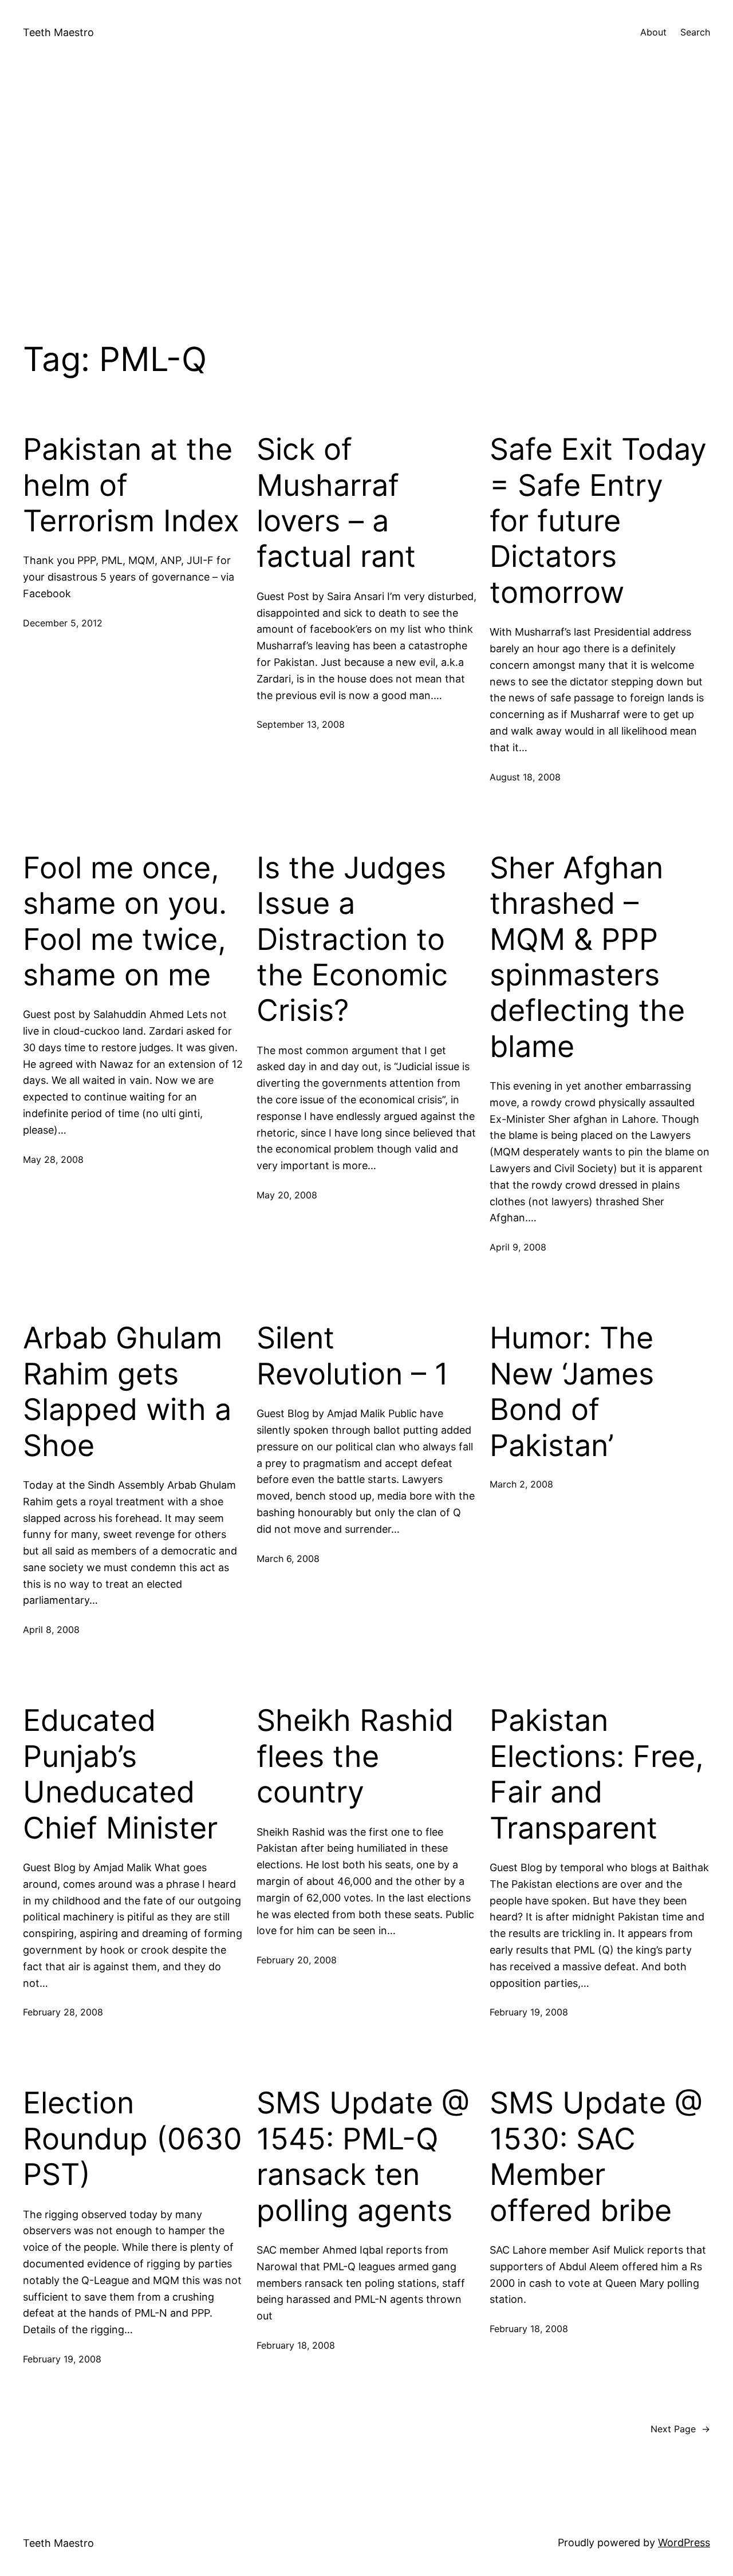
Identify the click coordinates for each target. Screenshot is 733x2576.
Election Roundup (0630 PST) (133, 2139)
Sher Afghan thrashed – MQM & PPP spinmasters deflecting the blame (587, 957)
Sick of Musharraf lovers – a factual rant (336, 503)
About (653, 32)
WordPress (684, 2543)
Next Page (680, 2429)
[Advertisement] (366, 186)
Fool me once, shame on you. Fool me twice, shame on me (125, 922)
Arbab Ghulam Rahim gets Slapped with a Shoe (127, 1392)
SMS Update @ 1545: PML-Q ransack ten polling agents (363, 2157)
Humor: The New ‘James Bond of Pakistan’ (572, 1392)
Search (695, 32)
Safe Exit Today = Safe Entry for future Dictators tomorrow (598, 521)
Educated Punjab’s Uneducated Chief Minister (120, 1774)
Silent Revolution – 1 (352, 1356)
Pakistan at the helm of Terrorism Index (131, 485)
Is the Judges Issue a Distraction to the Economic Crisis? (352, 940)
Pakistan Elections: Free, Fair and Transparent (597, 1774)
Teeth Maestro (58, 32)
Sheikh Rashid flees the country (355, 1756)
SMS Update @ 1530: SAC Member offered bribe (596, 2157)
